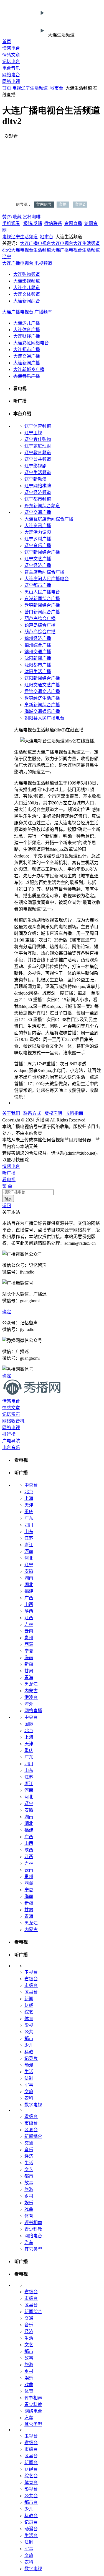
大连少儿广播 (27, 323)
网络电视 (11, 81)
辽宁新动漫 (35, 479)
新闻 (29, 1999)
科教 (29, 2052)
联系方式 (32, 1113)
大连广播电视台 (35, 243)
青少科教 (33, 2229)
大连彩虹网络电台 (31, 343)
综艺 (29, 2012)
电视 (17, 88)
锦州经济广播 (38, 638)
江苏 (29, 1538)
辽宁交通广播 (38, 512)
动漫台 (31, 2529)
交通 (29, 2143)
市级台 (31, 1985)
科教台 (31, 2516)
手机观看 (11, 223)
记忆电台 (11, 62)
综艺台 (31, 2476)
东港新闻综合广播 (42, 599)
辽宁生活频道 (38, 473)
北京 (29, 1492)
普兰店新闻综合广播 (44, 572)
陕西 (29, 1611)
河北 (29, 1558)
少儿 (29, 2045)
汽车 (29, 2242)
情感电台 (11, 48)
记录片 (31, 2058)
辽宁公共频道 (38, 459)
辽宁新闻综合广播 (42, 552)
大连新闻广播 (27, 363)
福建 (29, 1591)
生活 (29, 2072)
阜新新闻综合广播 (42, 705)
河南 (29, 1551)
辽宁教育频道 (38, 453)
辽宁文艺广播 (38, 559)
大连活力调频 (38, 532)
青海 (29, 1677)
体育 (29, 2019)
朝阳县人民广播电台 (44, 718)
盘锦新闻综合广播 (42, 605)
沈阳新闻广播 (38, 658)
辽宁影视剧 (35, 466)
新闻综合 (33, 2136)
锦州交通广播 (38, 652)
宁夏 (29, 1651)
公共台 (31, 2496)
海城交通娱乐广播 (42, 711)
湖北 (29, 1585)
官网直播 (73, 223)
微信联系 (53, 223)
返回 (7, 1206)
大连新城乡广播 (29, 369)
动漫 (29, 2065)
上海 (29, 1498)
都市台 (31, 2502)
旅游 (29, 2189)
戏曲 (29, 2209)
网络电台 (11, 75)
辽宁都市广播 (38, 585)
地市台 (57, 88)
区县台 (31, 1992)
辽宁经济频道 (38, 492)
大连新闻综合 (27, 301)
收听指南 (74, 1113)
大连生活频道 (87, 243)
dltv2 (7, 250)
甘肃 (29, 1671)
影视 (29, 2025)
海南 (29, 1658)
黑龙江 (31, 1684)
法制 (29, 2078)
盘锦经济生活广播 (42, 698)
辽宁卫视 (33, 433)
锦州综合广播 (38, 645)
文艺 (29, 2170)
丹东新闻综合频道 (42, 506)
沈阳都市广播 (38, 665)
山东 (29, 1532)
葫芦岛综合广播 (40, 618)
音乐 (29, 2150)
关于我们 (11, 1113)
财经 (29, 2005)
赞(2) (7, 217)
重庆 (29, 1512)
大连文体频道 (27, 294)
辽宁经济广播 (38, 565)
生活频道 (39, 88)
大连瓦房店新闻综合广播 (49, 519)
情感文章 (11, 55)
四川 (29, 1525)
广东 (29, 1518)
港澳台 (31, 1697)
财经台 (31, 2469)
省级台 (31, 1979)
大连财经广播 (27, 336)
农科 (29, 2098)
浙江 (29, 1545)
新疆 (29, 1664)
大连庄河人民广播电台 (47, 579)
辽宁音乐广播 (38, 546)
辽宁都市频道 (38, 499)
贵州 (29, 1638)
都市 (29, 2038)
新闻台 (31, 2463)
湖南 (29, 1578)
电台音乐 (11, 68)
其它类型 (33, 2249)
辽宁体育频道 (38, 426)
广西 (29, 1598)
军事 (29, 2085)
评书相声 (33, 2223)
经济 (29, 2156)
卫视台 (31, 1972)
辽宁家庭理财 (38, 446)
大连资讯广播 (38, 526)
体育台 (31, 2482)
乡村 (29, 2196)
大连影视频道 (27, 281)
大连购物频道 (27, 274)
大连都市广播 (27, 350)
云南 (29, 1631)
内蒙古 (31, 1691)
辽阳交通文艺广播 (42, 685)
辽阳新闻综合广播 (42, 678)
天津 (29, 1505)
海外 (29, 1704)
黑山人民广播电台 (42, 592)
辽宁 (26, 88)
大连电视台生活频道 (31, 250)
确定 (7, 1312)
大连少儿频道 (27, 288)
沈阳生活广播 (38, 672)
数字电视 (33, 2105)
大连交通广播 (27, 356)
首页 (7, 42)
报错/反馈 (33, 223)
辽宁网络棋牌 (38, 486)
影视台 (31, 2489)
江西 (29, 1618)
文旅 (29, 2092)
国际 (29, 1724)
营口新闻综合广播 (42, 612)
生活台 (31, 2536)
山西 (29, 1605)
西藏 (29, 1644)
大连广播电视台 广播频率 (27, 312)
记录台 (31, 2522)
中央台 (31, 1485)
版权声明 (53, 1113)
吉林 (29, 1624)
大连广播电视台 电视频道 (27, 263)
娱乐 (29, 2203)
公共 (29, 2032)
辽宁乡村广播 (38, 539)
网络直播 (33, 1711)
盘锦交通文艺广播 (42, 691)
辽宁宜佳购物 (38, 439)
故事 (29, 2183)
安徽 (29, 1571)
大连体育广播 (27, 330)
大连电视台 (62, 243)
